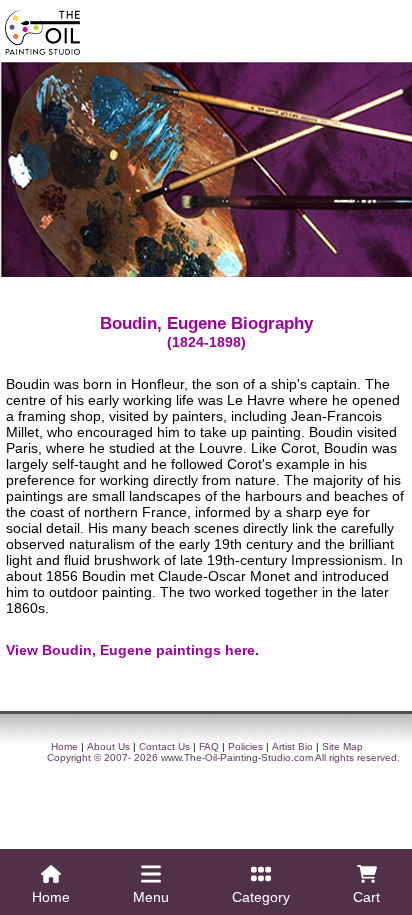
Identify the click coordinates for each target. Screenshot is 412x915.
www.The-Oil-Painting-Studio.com (237, 757)
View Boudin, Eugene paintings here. (132, 650)
